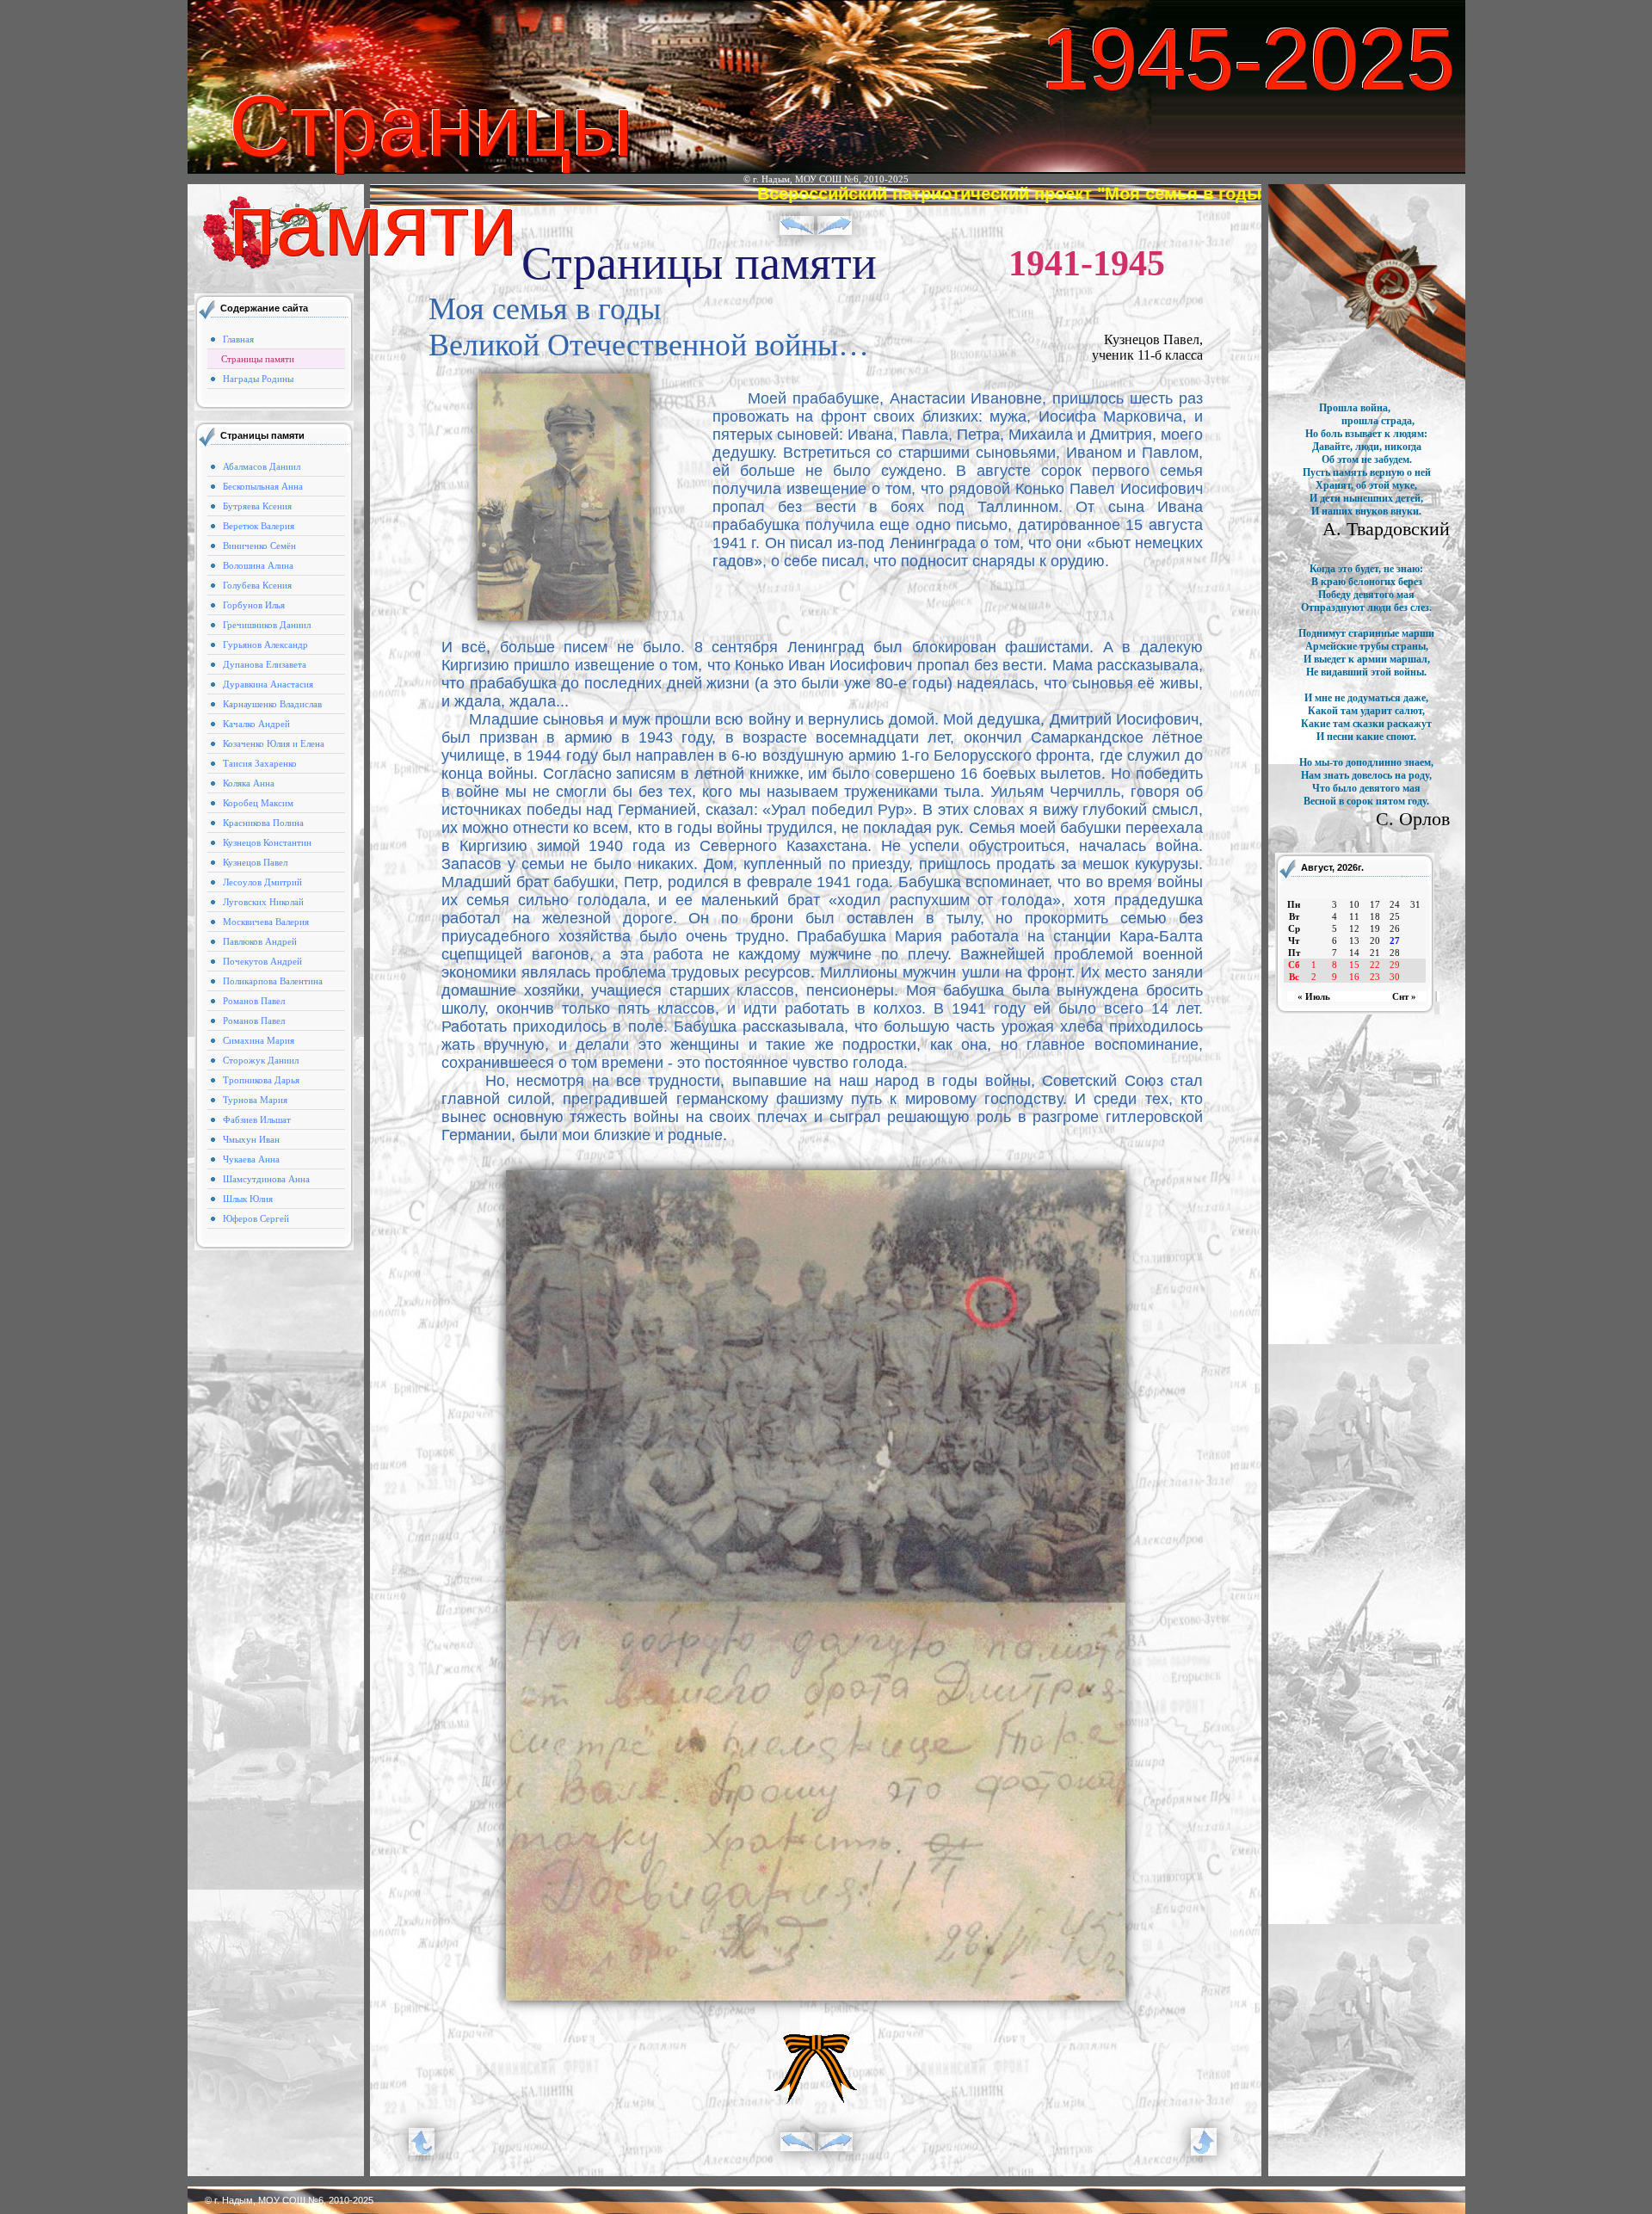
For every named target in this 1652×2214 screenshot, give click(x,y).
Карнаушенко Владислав (272, 704)
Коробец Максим (258, 803)
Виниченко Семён (259, 546)
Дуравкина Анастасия (268, 684)
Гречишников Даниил (267, 625)
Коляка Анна (249, 783)
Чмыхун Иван (251, 1139)
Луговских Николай (263, 902)
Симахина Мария (259, 1040)
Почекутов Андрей (262, 961)
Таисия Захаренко (260, 763)
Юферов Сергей (256, 1218)
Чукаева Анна (251, 1159)
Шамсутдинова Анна (266, 1179)
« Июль (1314, 996)
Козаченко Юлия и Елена (274, 743)
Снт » (1404, 996)
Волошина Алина (258, 565)
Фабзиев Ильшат (257, 1119)
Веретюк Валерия (259, 526)
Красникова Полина (263, 823)
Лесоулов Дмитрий (262, 882)
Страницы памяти (258, 359)
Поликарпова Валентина (273, 981)
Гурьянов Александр (265, 644)
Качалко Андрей (256, 724)
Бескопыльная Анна (263, 486)
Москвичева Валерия (266, 922)
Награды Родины (258, 379)
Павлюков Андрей (260, 941)
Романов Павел (254, 1001)
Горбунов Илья (254, 605)
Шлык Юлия (248, 1199)
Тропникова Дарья (261, 1080)
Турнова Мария (255, 1100)
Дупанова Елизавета (265, 664)
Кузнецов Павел (255, 862)
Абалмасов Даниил (262, 466)
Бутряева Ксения (257, 506)
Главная (238, 339)
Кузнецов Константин (267, 842)
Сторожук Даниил (261, 1060)
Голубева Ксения (257, 585)
